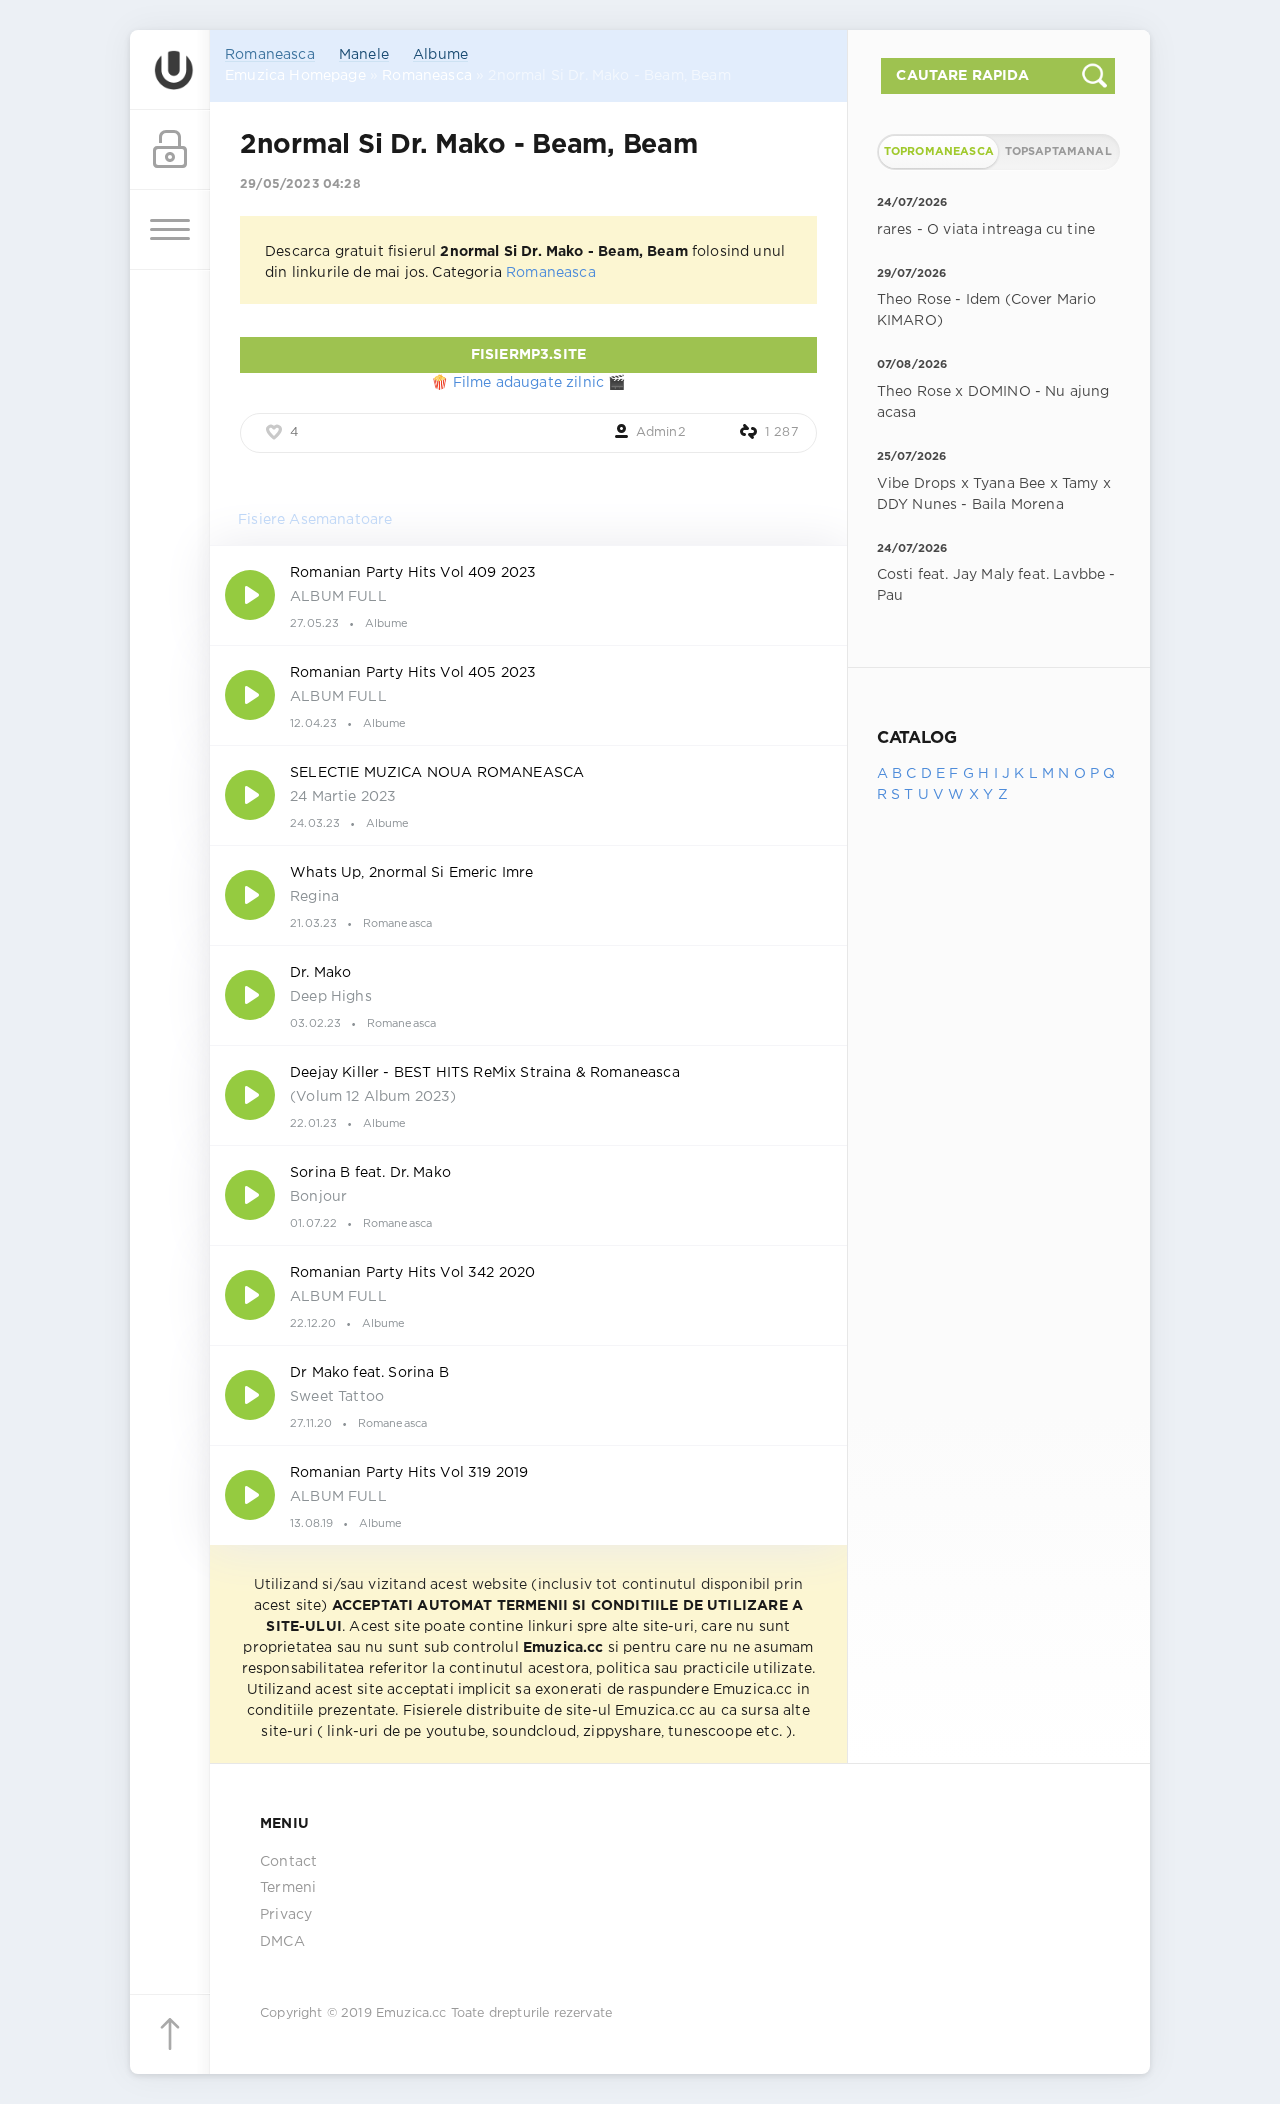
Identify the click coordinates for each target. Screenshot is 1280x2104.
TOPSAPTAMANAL (1058, 152)
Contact (288, 1862)
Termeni (288, 1888)
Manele (364, 55)
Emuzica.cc (411, 2013)
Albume (440, 55)
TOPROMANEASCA (939, 152)
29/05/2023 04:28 (300, 184)
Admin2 (661, 432)
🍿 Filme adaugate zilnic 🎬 (528, 383)
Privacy (286, 1915)
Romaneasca (270, 55)
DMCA (282, 1942)
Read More (528, 595)
